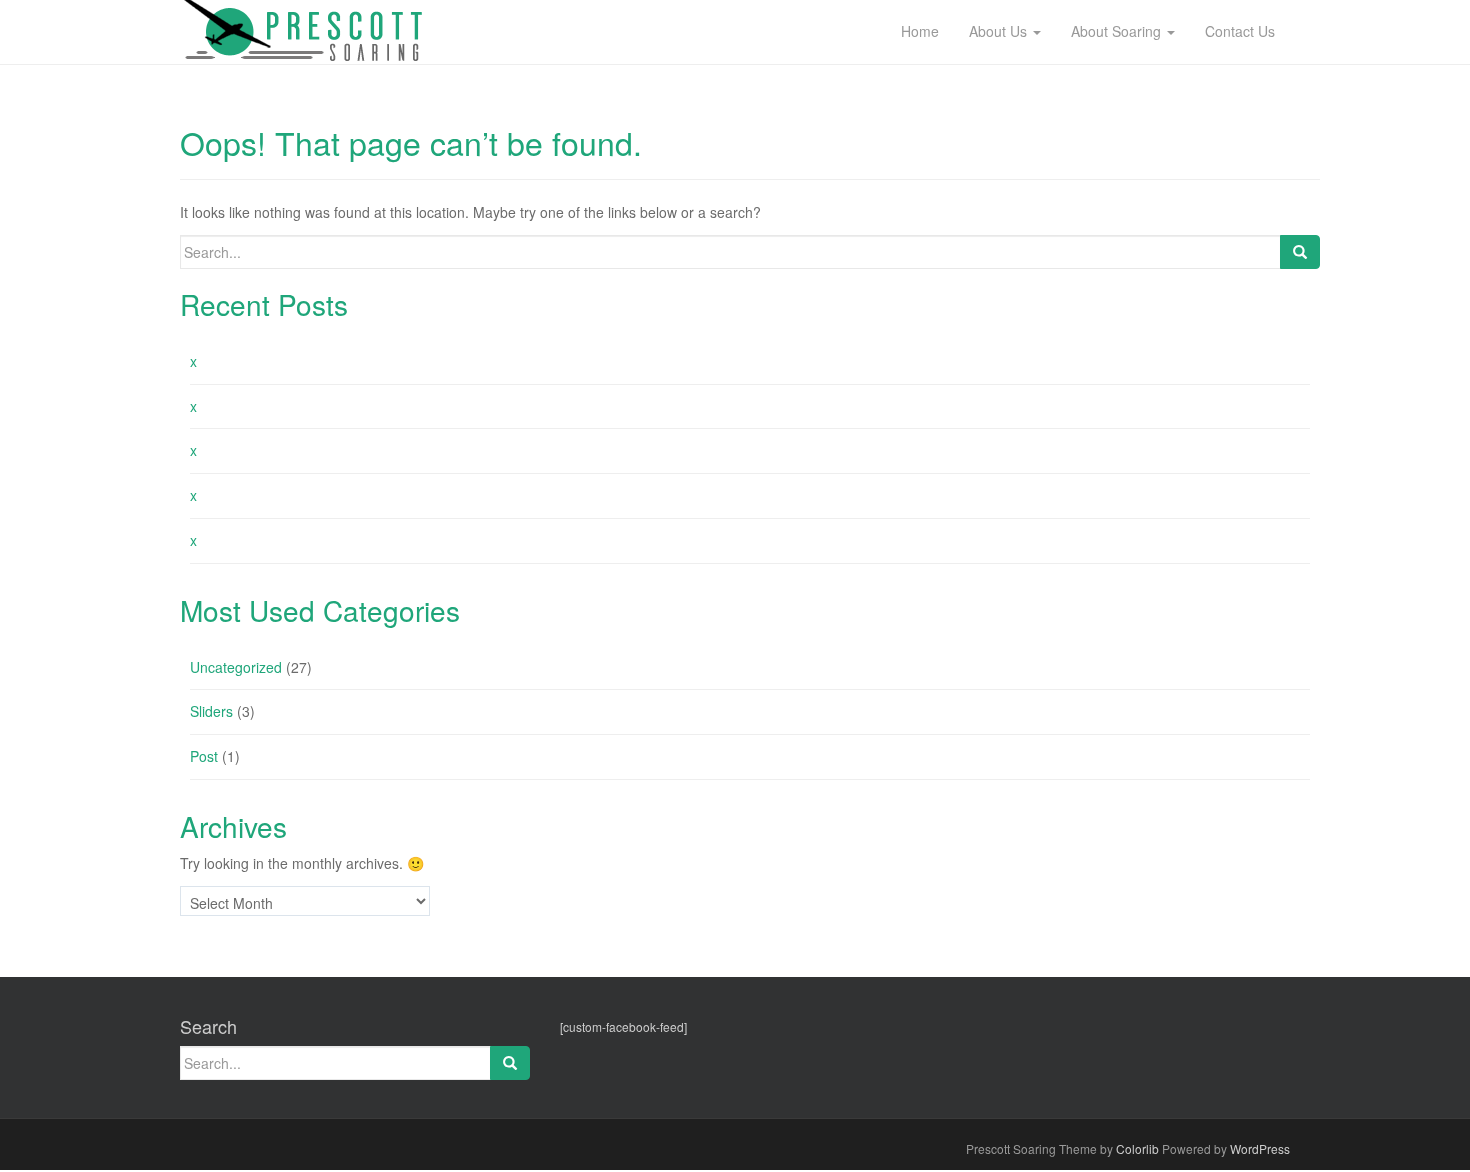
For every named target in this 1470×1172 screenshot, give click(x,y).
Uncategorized (236, 667)
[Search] (1300, 252)
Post (204, 756)
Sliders (211, 711)
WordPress (1260, 1148)
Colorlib (1137, 1148)
